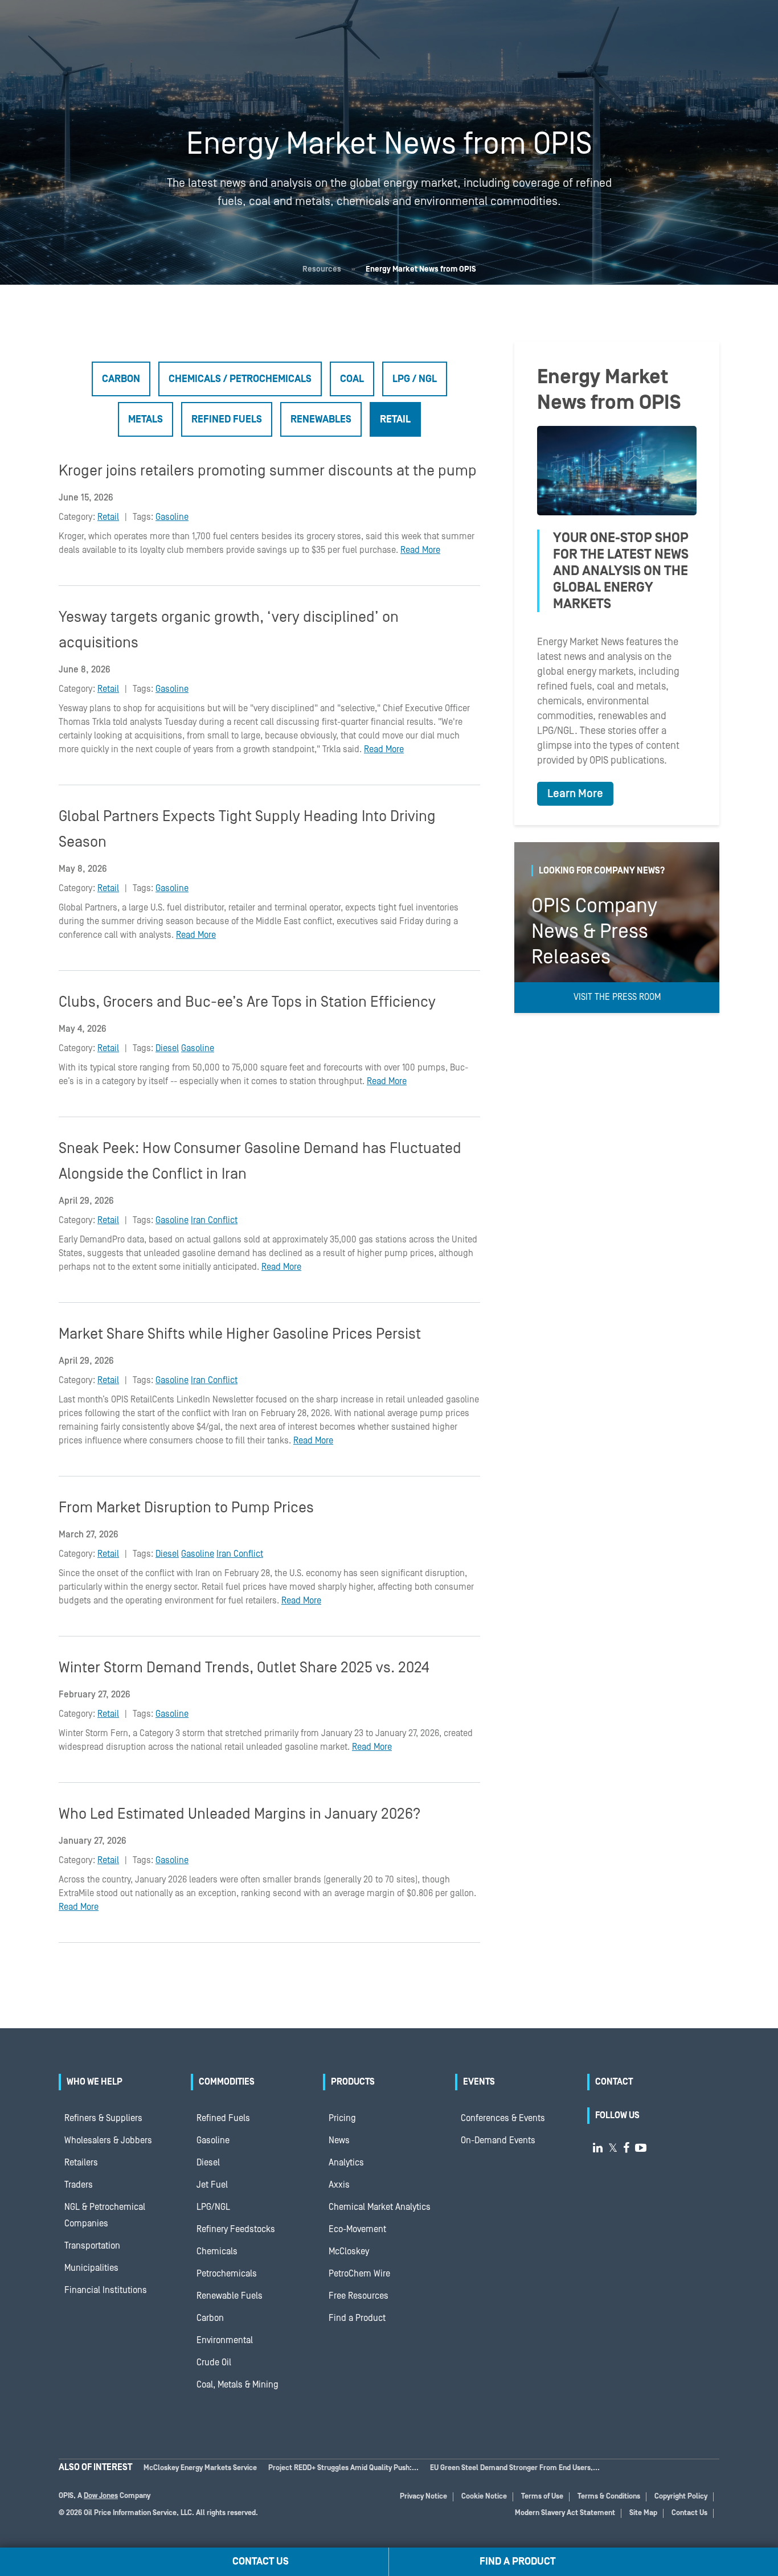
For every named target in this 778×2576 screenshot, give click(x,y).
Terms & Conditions (609, 2497)
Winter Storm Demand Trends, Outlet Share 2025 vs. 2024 (244, 1668)
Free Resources (359, 2296)
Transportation (92, 2246)
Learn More (575, 794)
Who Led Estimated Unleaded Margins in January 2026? (240, 1814)
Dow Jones (101, 2496)
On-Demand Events (498, 2140)
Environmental (225, 2340)
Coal (352, 379)
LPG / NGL (415, 379)
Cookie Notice (484, 2497)
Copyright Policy (681, 2497)
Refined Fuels (227, 419)
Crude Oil (214, 2362)
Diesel (167, 1048)
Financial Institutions (106, 2290)
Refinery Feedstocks (236, 2229)
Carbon (121, 379)
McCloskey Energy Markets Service (200, 2468)
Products (353, 2082)
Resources (322, 269)
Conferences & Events (503, 2118)
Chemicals (217, 2251)
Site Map (643, 2513)
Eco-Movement (357, 2229)
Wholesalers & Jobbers (108, 2140)
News (339, 2140)
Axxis (339, 2185)
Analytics (346, 2163)
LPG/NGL (213, 2207)
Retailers (81, 2163)
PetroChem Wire (359, 2274)
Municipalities (91, 2268)
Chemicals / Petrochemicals (240, 379)
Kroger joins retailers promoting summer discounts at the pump (268, 471)
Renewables (321, 419)
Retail (395, 419)
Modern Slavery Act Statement (565, 2513)
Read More (420, 550)
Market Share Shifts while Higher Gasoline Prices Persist (240, 1334)
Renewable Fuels (230, 2296)
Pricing (342, 2118)
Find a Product (357, 2318)
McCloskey (349, 2251)
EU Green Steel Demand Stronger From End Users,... (515, 2468)
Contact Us (689, 2513)
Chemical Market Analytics (380, 2207)
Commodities (227, 2082)
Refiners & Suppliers (103, 2118)
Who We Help (95, 2082)
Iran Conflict (214, 1220)
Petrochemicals (227, 2274)
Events (479, 2082)
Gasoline (172, 517)
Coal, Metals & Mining (238, 2385)
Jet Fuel (212, 2185)
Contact (614, 2082)
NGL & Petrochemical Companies (105, 2215)
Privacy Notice (423, 2497)
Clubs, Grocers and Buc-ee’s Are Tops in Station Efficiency (247, 1002)
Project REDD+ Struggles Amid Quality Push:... (343, 2468)
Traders (79, 2185)
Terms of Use (542, 2497)
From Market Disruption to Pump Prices (186, 1508)
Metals (146, 419)
